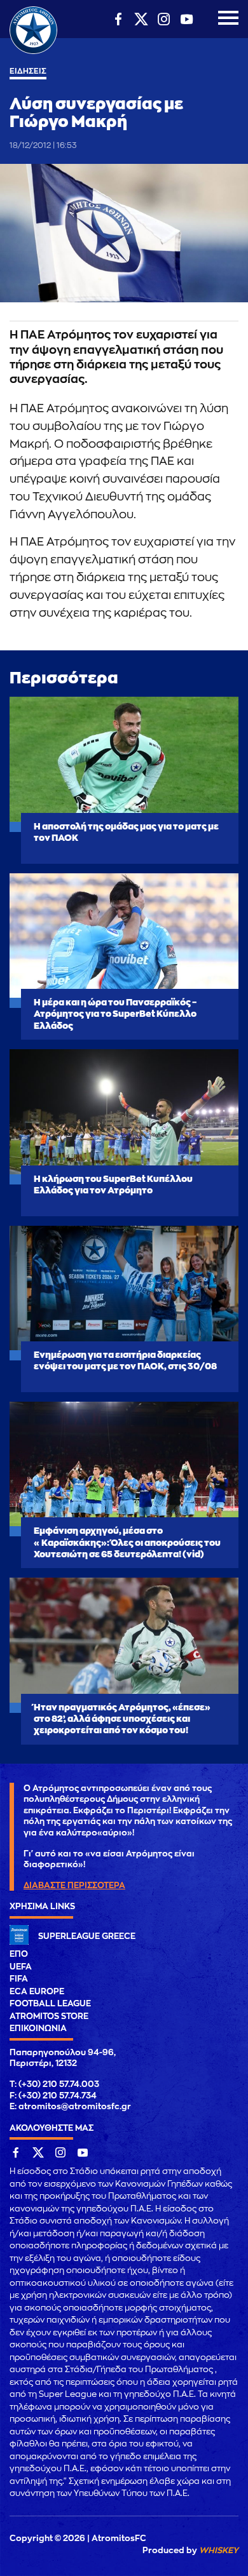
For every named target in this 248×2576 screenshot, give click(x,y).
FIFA (19, 1979)
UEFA (21, 1967)
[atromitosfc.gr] (33, 52)
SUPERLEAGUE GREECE (87, 1936)
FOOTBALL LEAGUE (50, 2003)
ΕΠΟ (19, 1954)
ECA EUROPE (37, 1991)
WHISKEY (219, 2550)
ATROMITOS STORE (49, 2016)
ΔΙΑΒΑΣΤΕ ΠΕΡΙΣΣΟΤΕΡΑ (74, 1885)
